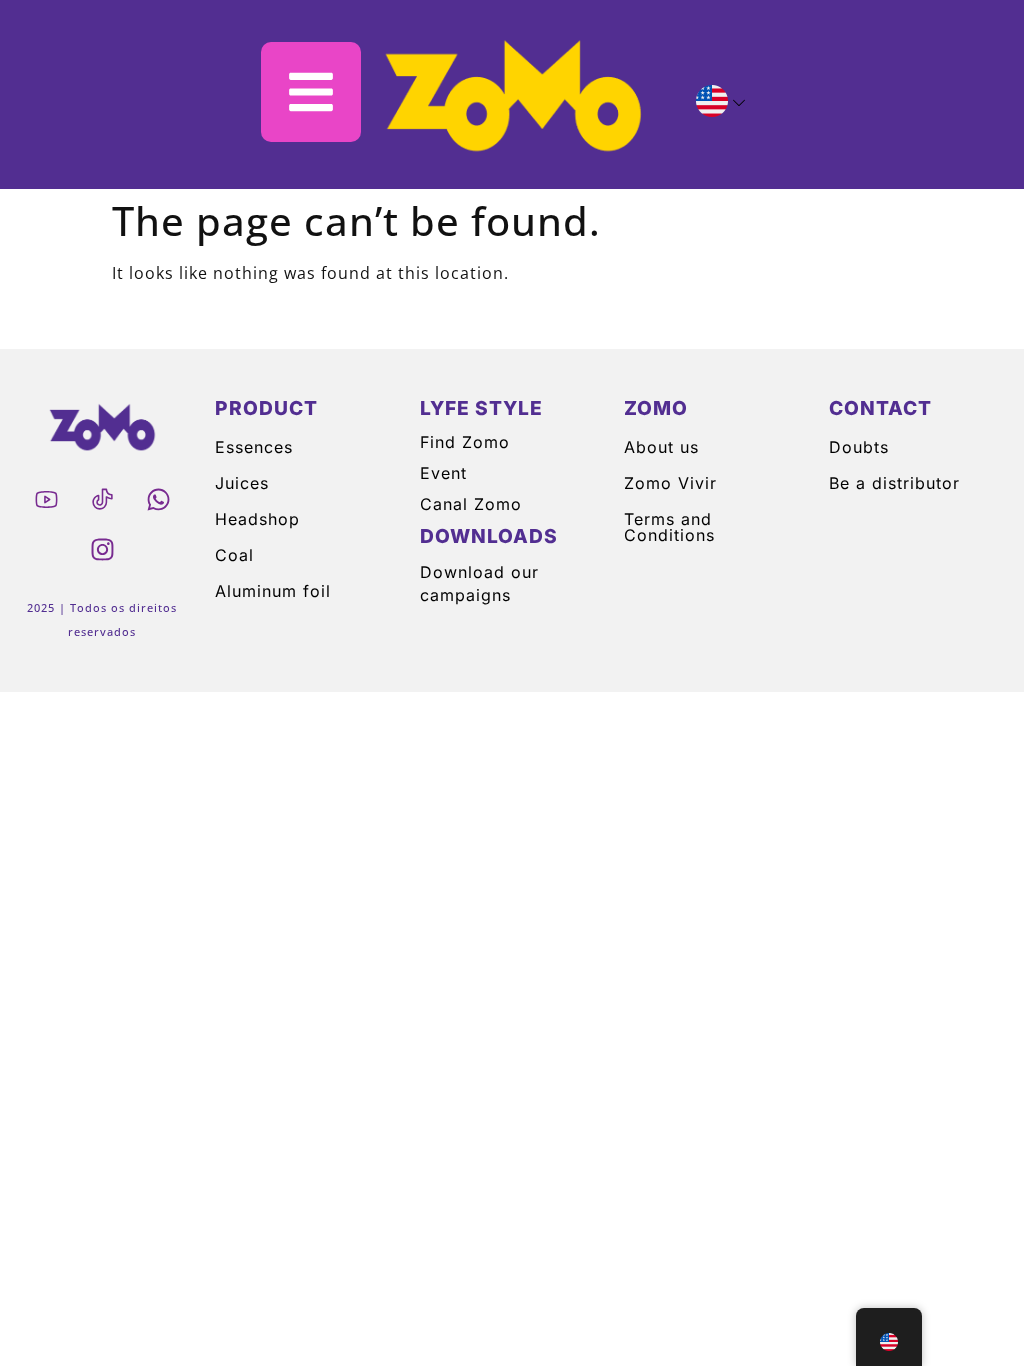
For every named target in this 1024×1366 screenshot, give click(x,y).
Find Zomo (465, 442)
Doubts (859, 447)
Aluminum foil (273, 591)
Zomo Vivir (670, 483)
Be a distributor (894, 483)
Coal (234, 555)
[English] (712, 104)
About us (661, 447)
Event (443, 473)
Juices (242, 483)
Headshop (257, 519)
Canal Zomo (471, 504)
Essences (254, 447)
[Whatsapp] (158, 499)
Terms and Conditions (669, 527)
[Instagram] (102, 549)
